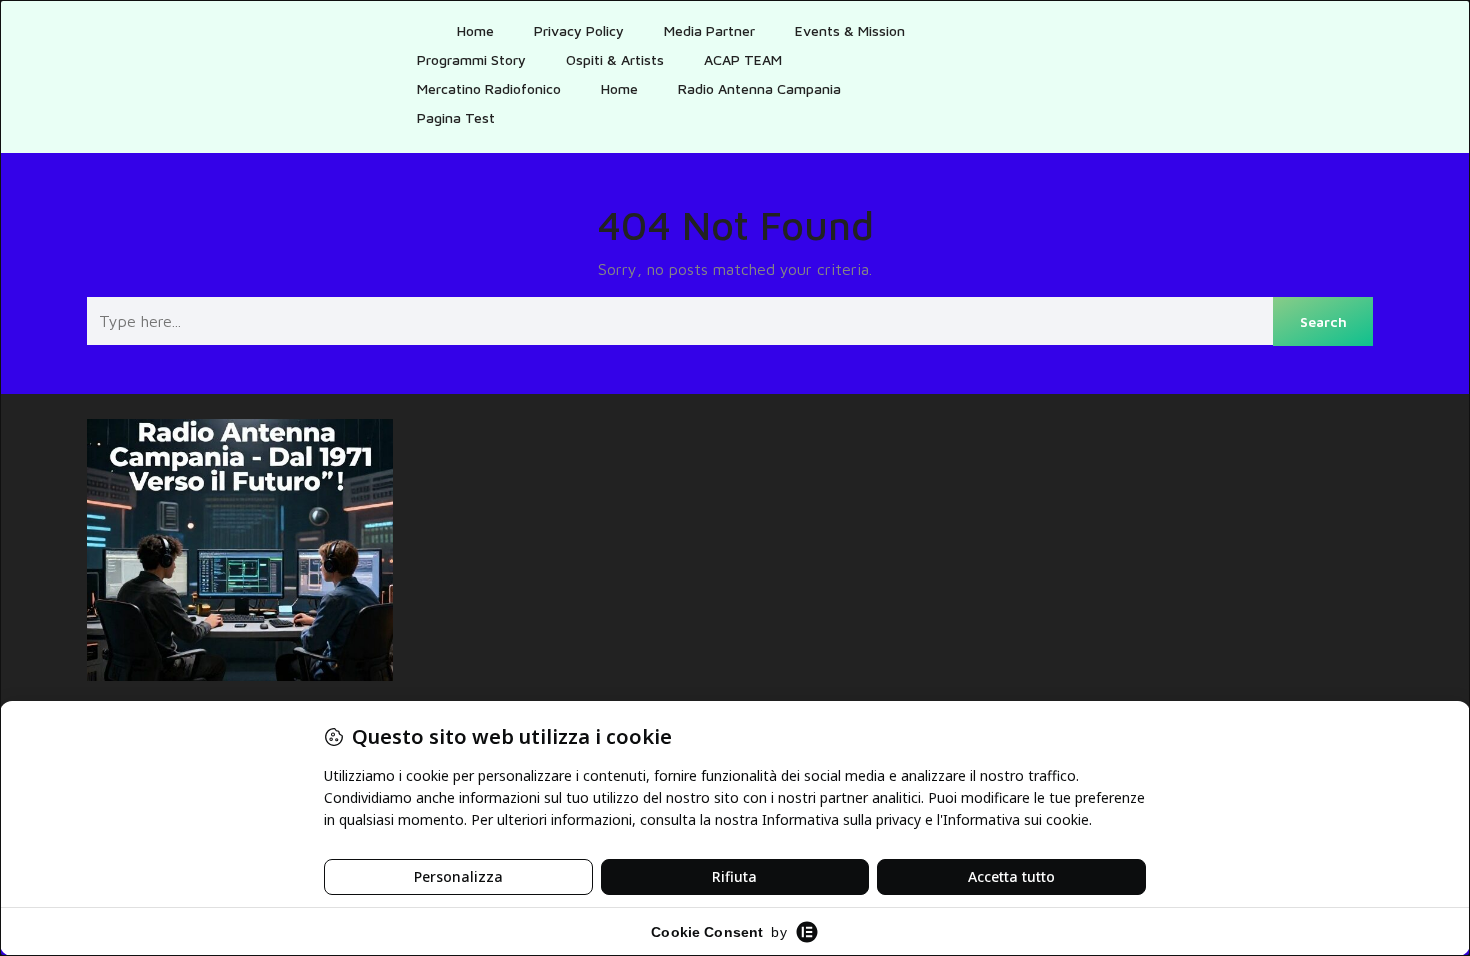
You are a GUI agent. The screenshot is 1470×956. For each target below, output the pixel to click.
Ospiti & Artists (615, 59)
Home (475, 30)
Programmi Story (471, 59)
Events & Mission (850, 30)
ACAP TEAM (743, 59)
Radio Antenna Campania (759, 88)
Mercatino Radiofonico (489, 88)
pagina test (456, 117)
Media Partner (709, 30)
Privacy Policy (579, 30)
